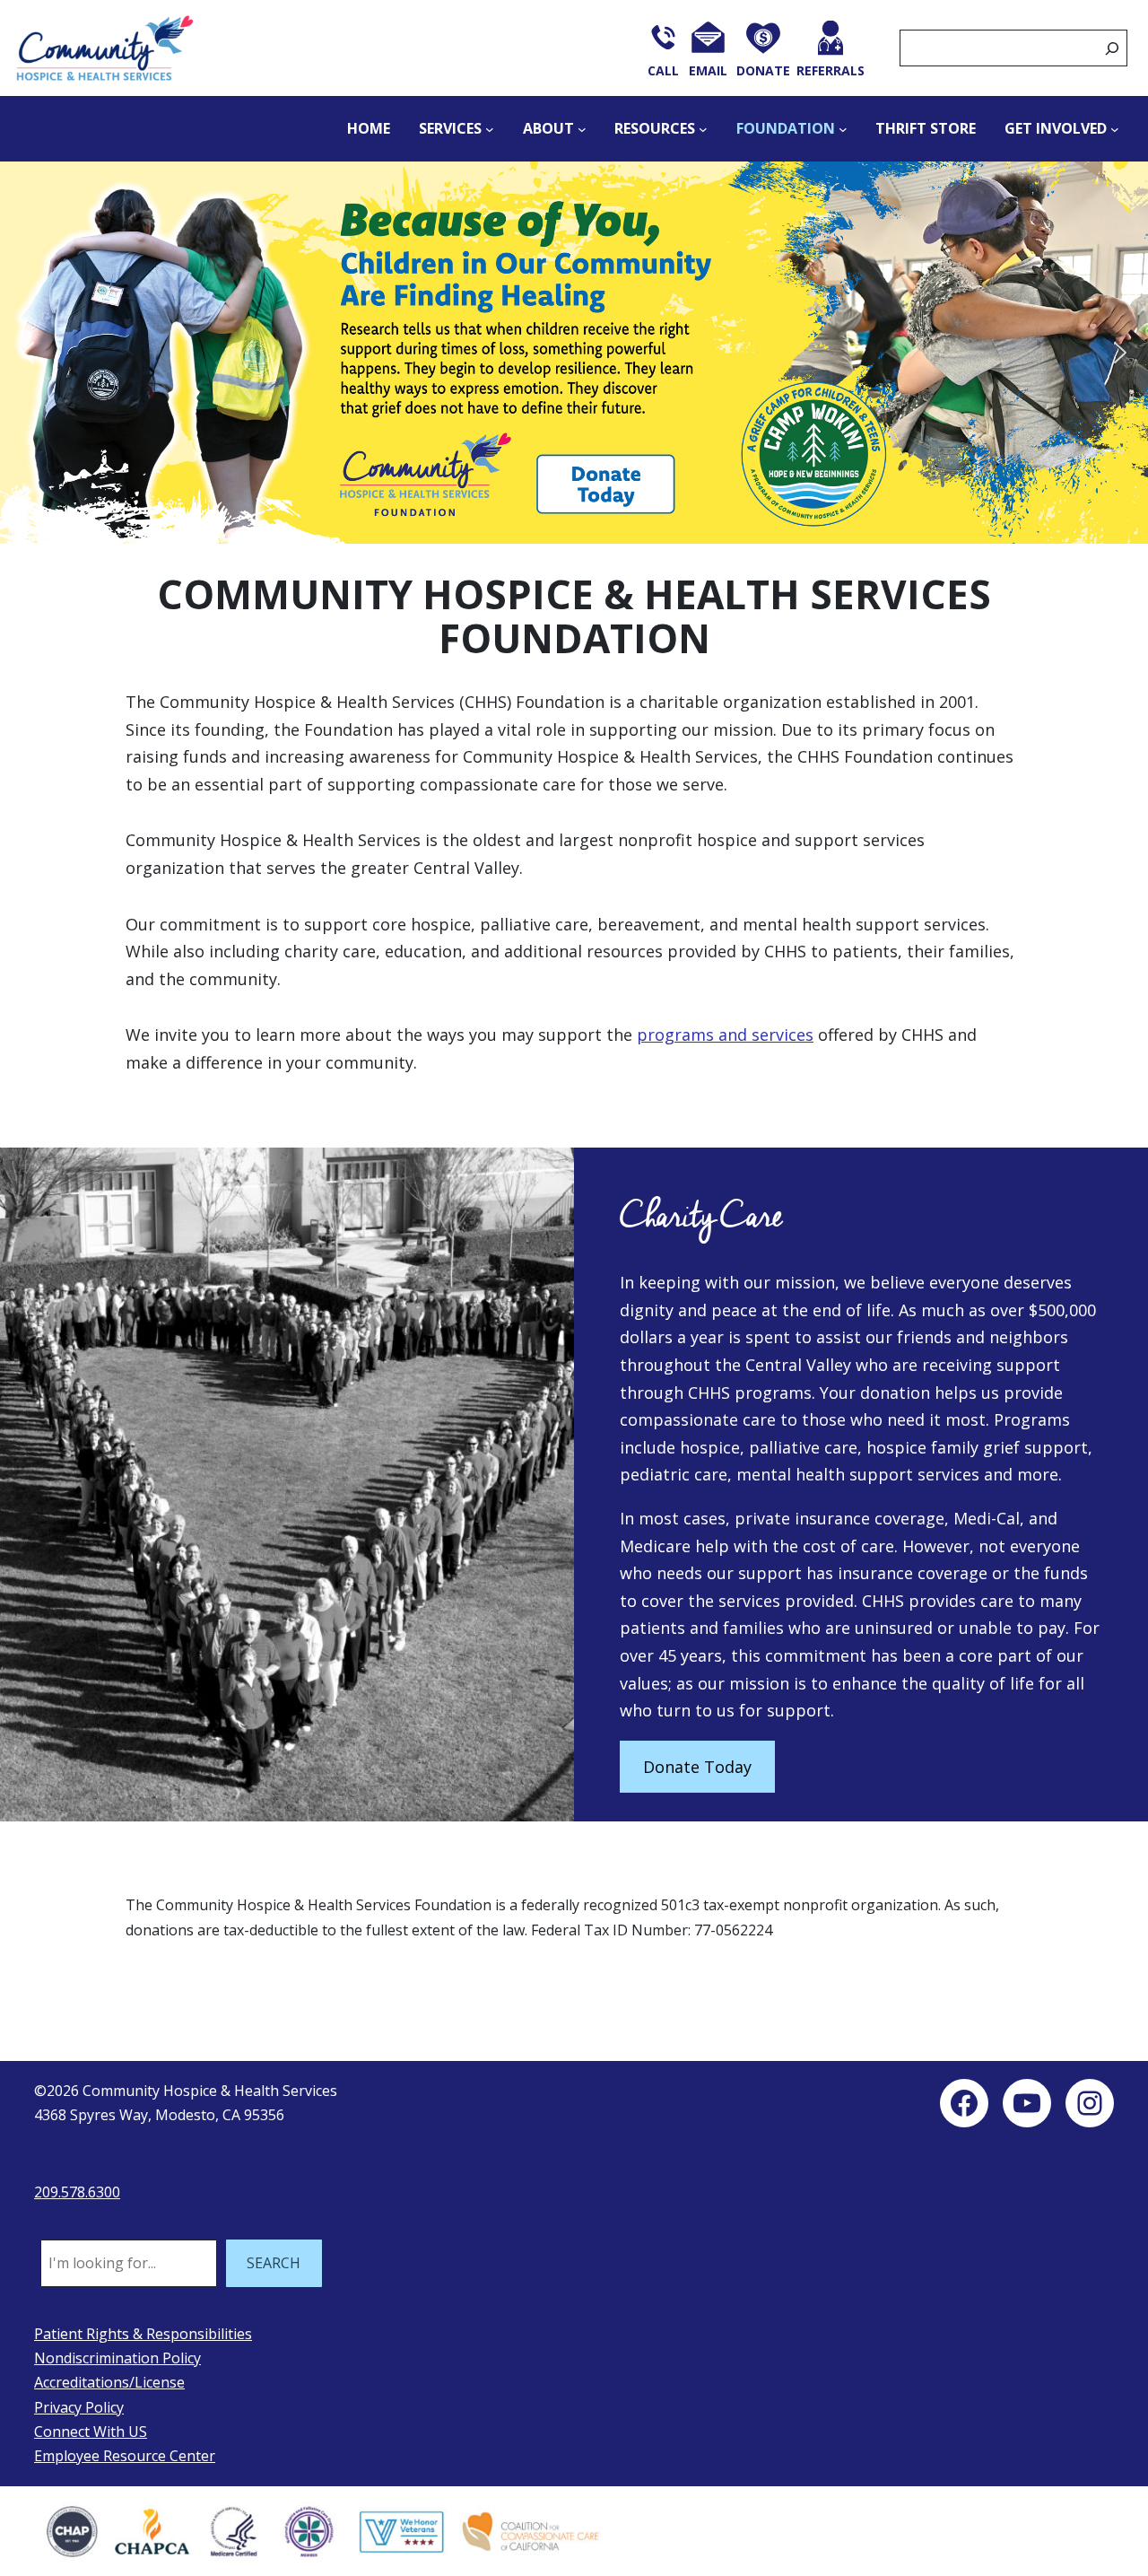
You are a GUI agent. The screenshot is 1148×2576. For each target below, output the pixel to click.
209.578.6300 (77, 2192)
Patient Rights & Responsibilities (143, 2334)
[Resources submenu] (703, 129)
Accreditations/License (109, 2382)
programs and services (725, 1035)
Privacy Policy (79, 2407)
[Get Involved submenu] (1115, 129)
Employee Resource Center (125, 2456)
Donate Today (697, 1767)
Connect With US (91, 2432)
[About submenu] (582, 129)
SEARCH (274, 2263)
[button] (574, 353)
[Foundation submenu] (843, 129)
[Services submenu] (490, 129)
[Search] (1112, 48)
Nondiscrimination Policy (117, 2358)
